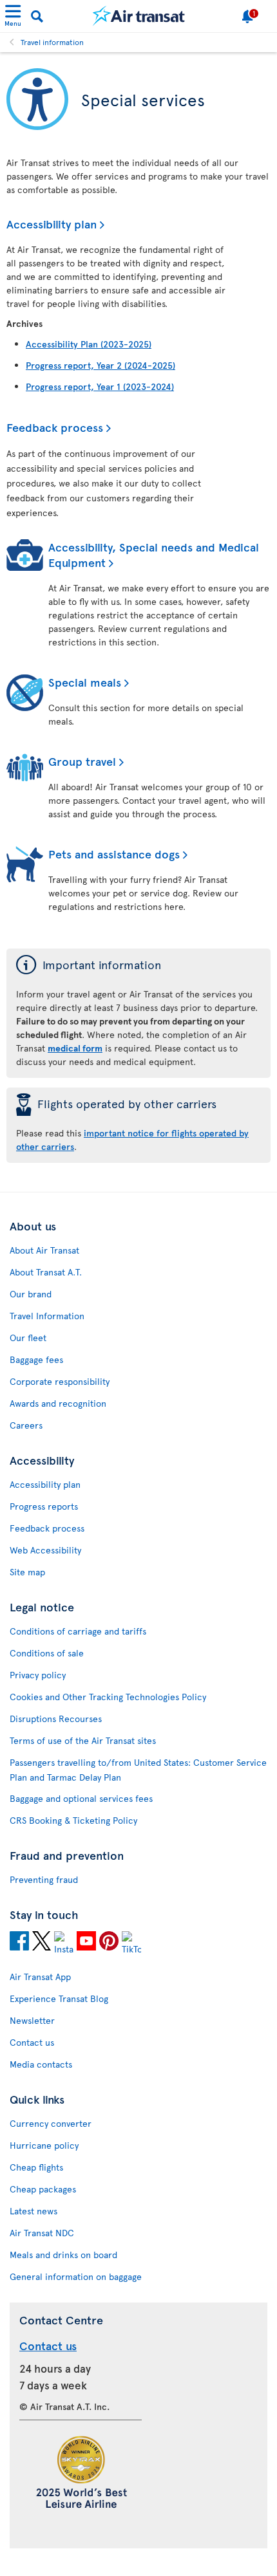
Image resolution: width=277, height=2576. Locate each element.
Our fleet (28, 1338)
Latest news (33, 2211)
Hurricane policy (44, 2145)
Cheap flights (36, 2167)
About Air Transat (44, 1250)
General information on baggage (76, 2276)
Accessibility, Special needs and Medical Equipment (154, 554)
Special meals (85, 682)
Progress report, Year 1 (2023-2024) (100, 386)
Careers (26, 1425)
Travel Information (47, 1316)
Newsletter (32, 2020)
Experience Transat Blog (59, 1998)
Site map (27, 1572)
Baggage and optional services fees (81, 1798)
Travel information (52, 42)
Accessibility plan (52, 224)
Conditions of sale (47, 1653)
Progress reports (44, 1506)
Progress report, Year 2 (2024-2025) (100, 365)
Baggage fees (36, 1359)
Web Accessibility (45, 1550)
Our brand (31, 1294)
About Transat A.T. (46, 1272)
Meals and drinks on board (63, 2255)
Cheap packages (43, 2189)
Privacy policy (38, 1675)
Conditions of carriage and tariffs (78, 1631)
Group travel (82, 761)
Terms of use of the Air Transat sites (83, 1740)
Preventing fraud (44, 1879)
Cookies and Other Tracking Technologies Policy (108, 1697)
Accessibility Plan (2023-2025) (89, 344)
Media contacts (41, 2064)
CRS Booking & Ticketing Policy (73, 1820)
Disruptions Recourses (56, 1719)
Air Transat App (40, 1977)
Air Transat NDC (42, 2233)
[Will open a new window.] (19, 1943)
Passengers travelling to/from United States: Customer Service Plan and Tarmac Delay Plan (138, 1770)
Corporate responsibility (60, 1381)
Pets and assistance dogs (114, 854)
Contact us (32, 2042)
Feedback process (55, 427)
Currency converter (51, 2123)
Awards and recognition (58, 1403)
